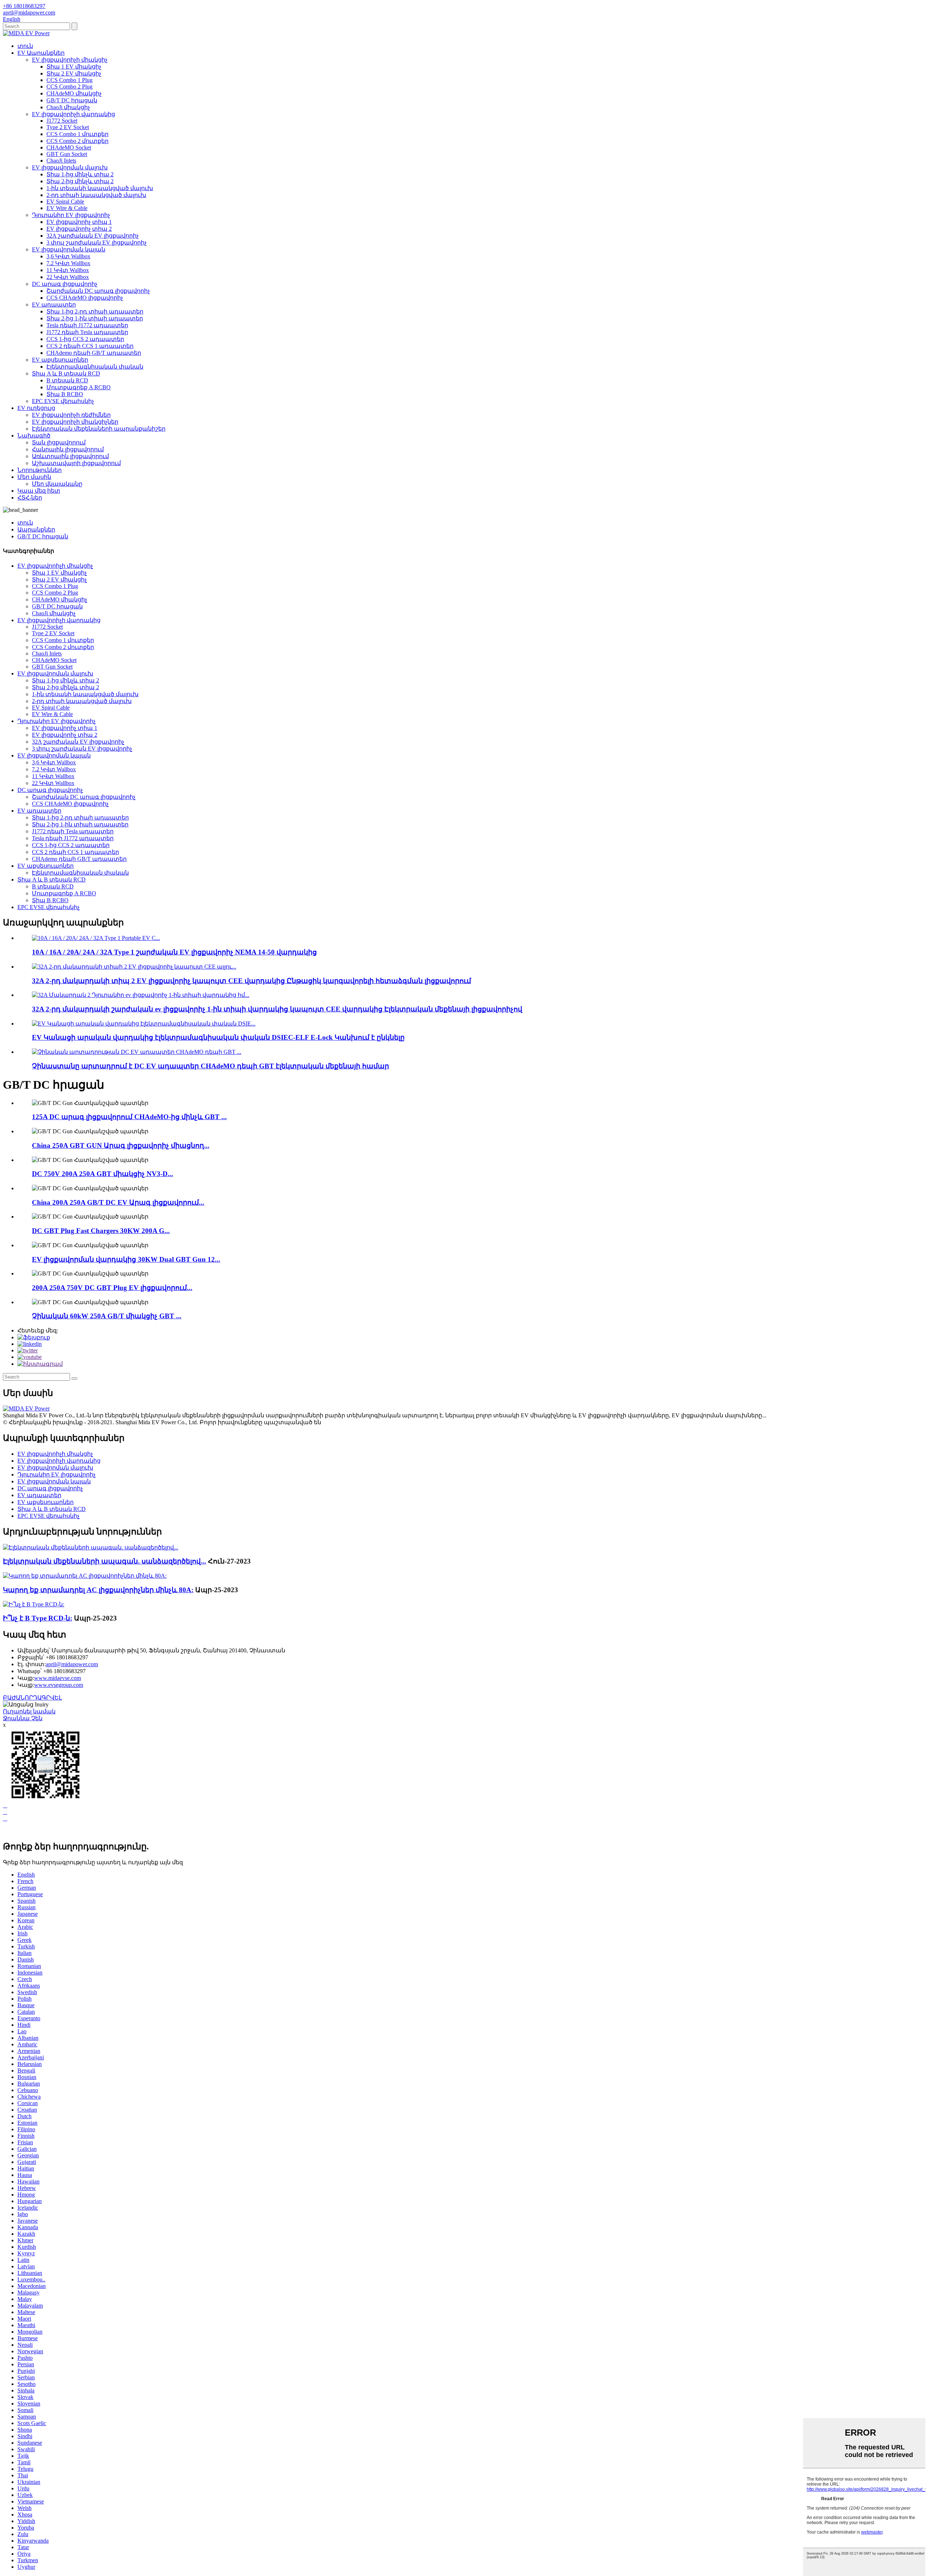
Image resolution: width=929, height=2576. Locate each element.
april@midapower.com (72, 1664)
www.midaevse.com (58, 1678)
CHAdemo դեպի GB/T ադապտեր (94, 353)
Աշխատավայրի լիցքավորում (76, 463)
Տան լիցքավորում (59, 442)
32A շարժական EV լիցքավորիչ (93, 236)
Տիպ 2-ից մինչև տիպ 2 (80, 181)
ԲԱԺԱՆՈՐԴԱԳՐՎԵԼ (32, 1698)
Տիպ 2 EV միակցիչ (74, 73)
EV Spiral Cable (65, 202)
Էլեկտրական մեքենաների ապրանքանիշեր (99, 429)
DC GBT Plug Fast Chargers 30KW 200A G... (101, 1231)
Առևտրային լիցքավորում (70, 456)
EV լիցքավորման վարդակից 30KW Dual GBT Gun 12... (126, 1259)
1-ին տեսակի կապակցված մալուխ (100, 188)
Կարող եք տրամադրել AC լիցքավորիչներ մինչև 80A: (98, 1590)
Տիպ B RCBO (65, 394)
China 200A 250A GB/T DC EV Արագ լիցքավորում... (118, 1202)
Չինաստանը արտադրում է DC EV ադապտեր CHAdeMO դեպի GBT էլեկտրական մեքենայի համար (210, 1066)
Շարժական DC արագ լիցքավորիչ (98, 291)
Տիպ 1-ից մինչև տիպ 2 (80, 174)
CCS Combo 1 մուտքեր (77, 134)
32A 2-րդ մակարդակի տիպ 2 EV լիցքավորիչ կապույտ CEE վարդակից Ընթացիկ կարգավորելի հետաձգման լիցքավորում (251, 981)
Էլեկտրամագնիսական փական (95, 367)
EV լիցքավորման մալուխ (70, 167)
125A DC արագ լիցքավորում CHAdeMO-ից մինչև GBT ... (129, 1117)
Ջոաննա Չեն (23, 1718)
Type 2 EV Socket (68, 127)
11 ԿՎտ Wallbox (68, 270)
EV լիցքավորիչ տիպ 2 (79, 229)
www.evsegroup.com (59, 1685)
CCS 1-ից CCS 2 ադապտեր (85, 339)
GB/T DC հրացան (72, 100)
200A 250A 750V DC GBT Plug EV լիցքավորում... (112, 1288)
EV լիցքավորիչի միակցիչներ (75, 422)
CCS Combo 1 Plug (69, 80)
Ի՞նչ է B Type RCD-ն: (38, 1618)
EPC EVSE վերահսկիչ (63, 401)
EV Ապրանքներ (41, 53)
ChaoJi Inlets (61, 161)
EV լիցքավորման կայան (69, 249)
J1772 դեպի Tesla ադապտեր (87, 332)
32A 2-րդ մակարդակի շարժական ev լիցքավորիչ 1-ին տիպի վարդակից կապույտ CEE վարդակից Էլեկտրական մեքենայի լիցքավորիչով (277, 1009)
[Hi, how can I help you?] (8, 1831)
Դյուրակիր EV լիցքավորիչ (71, 215)
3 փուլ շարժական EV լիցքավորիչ (97, 243)
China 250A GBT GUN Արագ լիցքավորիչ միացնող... (121, 1145)
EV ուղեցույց (36, 408)
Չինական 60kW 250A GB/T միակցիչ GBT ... (107, 1316)
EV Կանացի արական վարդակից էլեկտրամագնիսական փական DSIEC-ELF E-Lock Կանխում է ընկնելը (218, 1037)
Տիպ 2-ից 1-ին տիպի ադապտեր (95, 318)
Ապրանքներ (36, 529)
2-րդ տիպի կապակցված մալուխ (96, 195)
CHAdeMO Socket (69, 147)
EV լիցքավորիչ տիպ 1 (79, 222)
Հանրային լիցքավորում (68, 449)
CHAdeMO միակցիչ (74, 93)
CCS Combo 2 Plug (69, 87)
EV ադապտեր (54, 305)
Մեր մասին (34, 477)
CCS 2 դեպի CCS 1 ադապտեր (90, 346)
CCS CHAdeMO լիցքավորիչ (85, 298)
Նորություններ (40, 470)
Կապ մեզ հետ (39, 491)
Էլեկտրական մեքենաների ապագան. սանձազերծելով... (105, 1561)
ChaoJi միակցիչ (68, 107)
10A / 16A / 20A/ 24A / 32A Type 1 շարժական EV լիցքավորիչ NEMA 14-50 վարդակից (174, 952)
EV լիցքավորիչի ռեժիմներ (71, 415)
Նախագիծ (34, 436)
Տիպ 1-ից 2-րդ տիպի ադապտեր (95, 311)
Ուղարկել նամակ (29, 1711)
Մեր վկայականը (57, 484)
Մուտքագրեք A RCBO (79, 387)
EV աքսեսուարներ (60, 360)
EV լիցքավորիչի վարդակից (73, 114)
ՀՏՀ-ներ (30, 498)
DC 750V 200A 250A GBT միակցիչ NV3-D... (103, 1174)
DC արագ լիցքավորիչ (65, 284)
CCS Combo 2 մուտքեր (77, 141)
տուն (25, 46)
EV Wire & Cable (67, 208)
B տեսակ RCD (67, 380)
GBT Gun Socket (67, 154)
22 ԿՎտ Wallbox (68, 277)
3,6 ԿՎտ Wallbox (68, 256)
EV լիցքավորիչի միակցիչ (70, 60)
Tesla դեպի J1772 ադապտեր (87, 325)
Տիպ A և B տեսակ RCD (66, 373)
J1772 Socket (62, 121)
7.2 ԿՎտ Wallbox (68, 263)
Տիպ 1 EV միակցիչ (74, 67)
